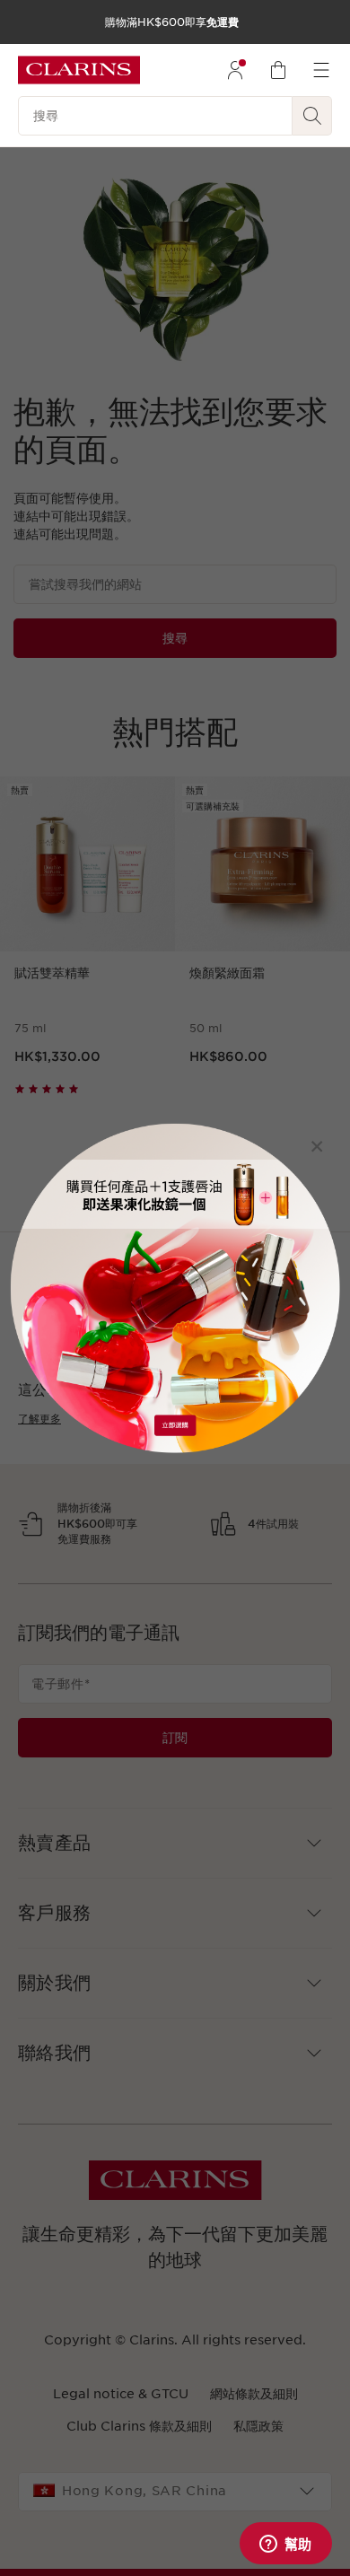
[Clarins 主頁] (79, 70)
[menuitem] (235, 70)
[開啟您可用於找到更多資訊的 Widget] (285, 2545)
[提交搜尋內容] (312, 116)
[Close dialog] (317, 1146)
